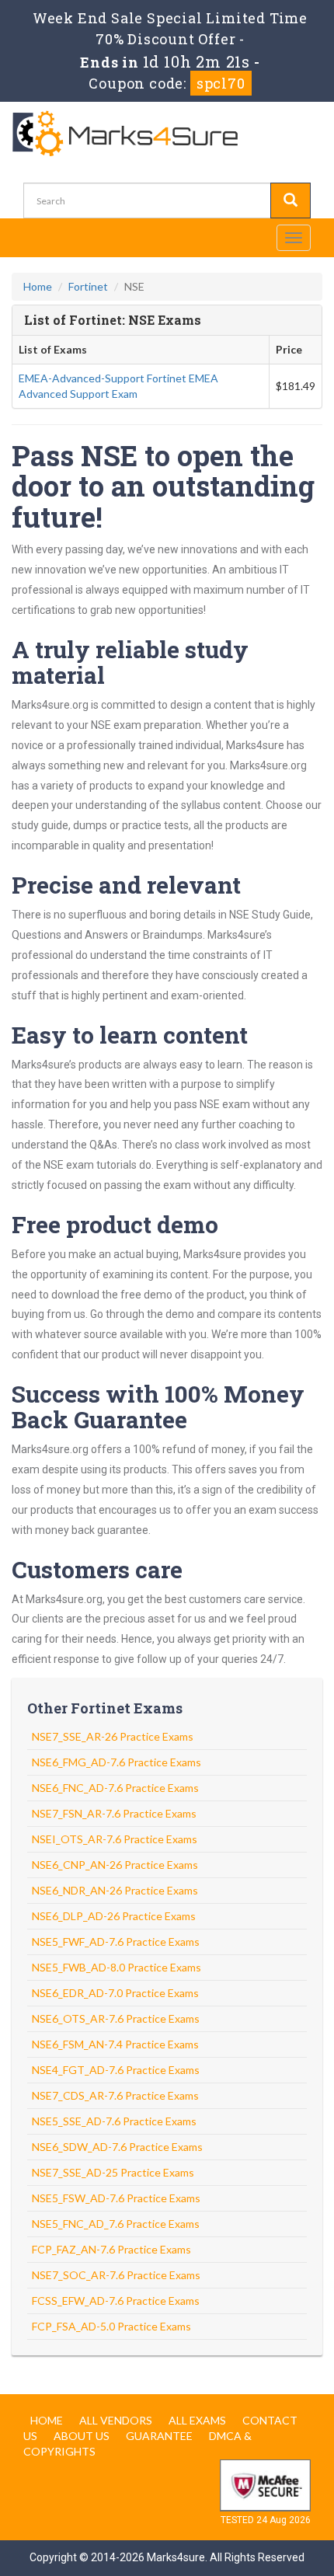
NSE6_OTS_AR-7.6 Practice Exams (116, 2018)
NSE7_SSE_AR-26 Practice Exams (113, 1736)
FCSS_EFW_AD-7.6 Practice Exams (116, 2301)
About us (82, 2436)
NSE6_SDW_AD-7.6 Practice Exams (117, 2147)
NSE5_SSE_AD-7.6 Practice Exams (114, 2121)
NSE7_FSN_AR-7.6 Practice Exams (114, 1813)
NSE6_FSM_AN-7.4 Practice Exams (115, 2044)
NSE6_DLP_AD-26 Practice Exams (114, 1916)
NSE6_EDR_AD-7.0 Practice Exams (115, 1993)
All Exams (197, 2420)
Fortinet (88, 286)
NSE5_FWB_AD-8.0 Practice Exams (117, 1967)
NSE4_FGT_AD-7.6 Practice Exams (116, 2070)
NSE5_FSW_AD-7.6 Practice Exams (116, 2198)
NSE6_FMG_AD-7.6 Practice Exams (117, 1762)
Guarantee (159, 2436)
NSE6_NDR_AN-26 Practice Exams (115, 1890)
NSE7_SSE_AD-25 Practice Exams (113, 2172)
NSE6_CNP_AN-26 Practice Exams (115, 1865)
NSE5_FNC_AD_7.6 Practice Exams (116, 2224)
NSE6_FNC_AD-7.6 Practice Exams (115, 1788)
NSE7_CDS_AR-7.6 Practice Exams (115, 2095)
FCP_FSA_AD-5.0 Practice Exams (111, 2326)
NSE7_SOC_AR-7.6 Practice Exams (116, 2275)
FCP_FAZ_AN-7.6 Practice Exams (111, 2249)
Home (38, 286)
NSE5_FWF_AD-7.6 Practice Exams (116, 1942)
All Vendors (116, 2420)
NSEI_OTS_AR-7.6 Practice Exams (115, 1839)
